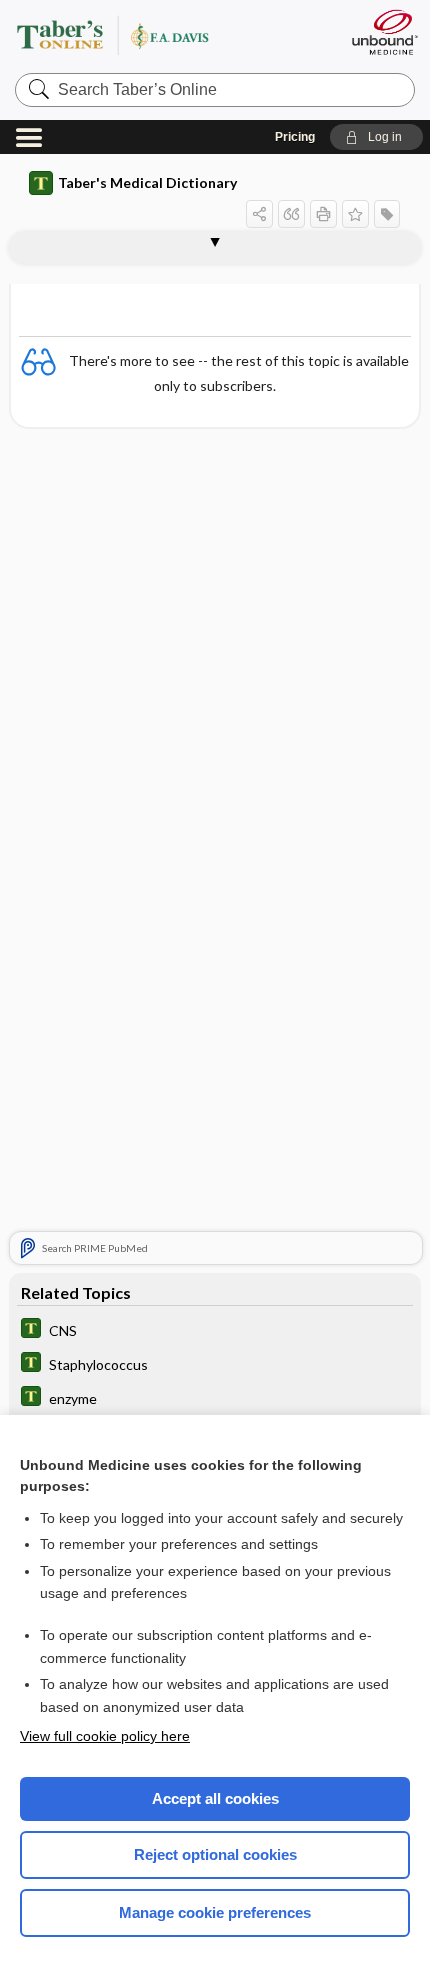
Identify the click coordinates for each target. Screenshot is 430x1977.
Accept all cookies (215, 1798)
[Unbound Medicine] (384, 32)
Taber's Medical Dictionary (147, 182)
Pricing (295, 137)
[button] (376, 137)
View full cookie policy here (105, 1736)
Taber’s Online (172, 34)
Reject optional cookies (215, 1854)
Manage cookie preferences (215, 1912)
